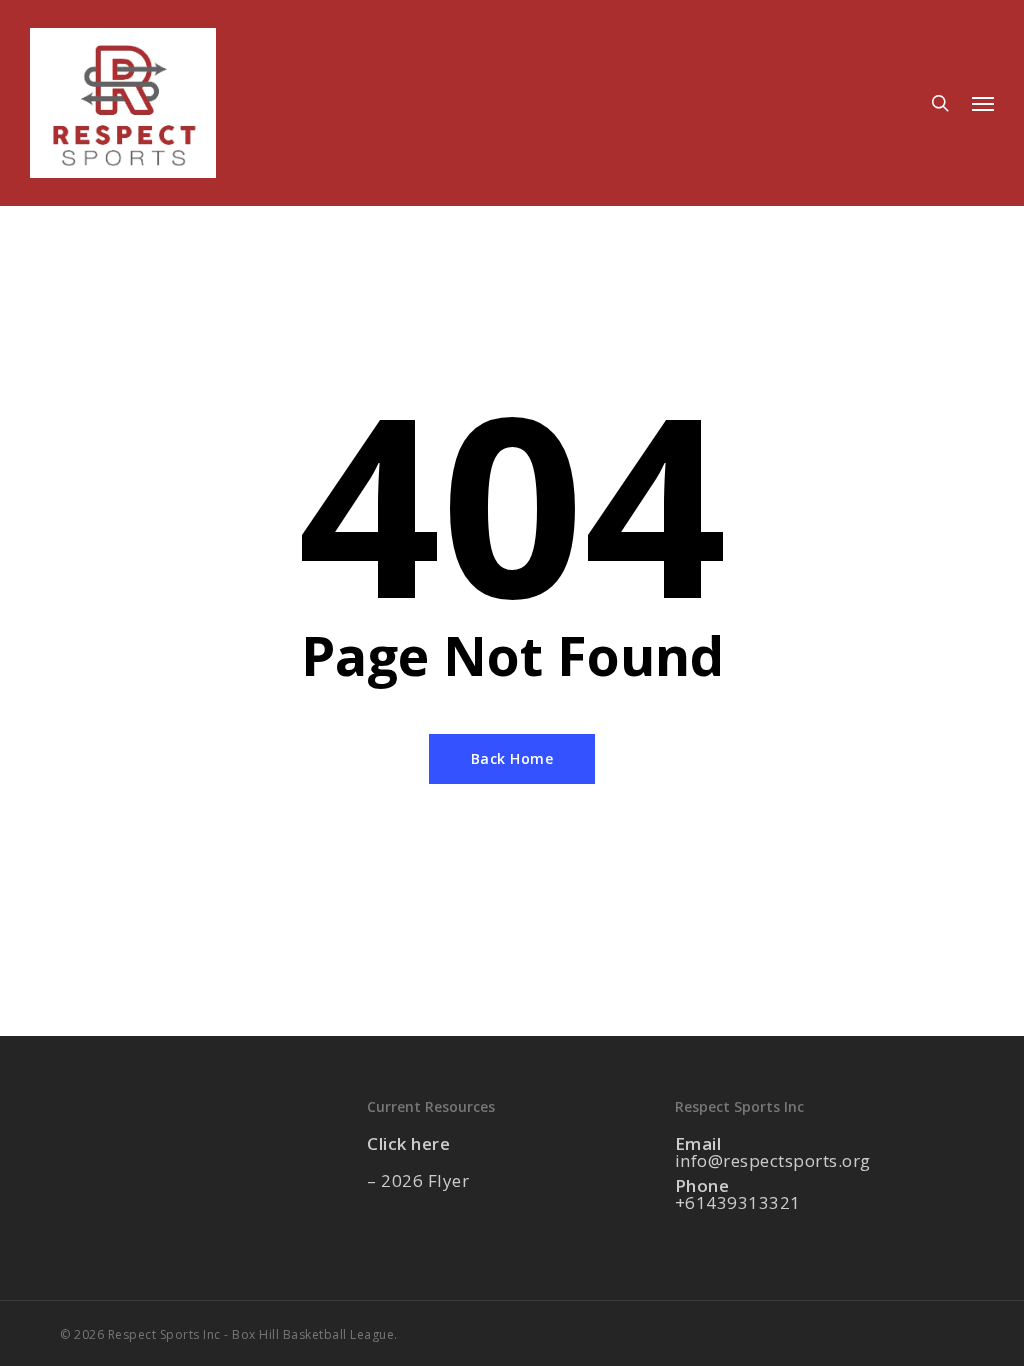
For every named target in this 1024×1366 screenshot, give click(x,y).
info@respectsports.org (773, 1160)
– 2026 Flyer (418, 1180)
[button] (983, 103)
